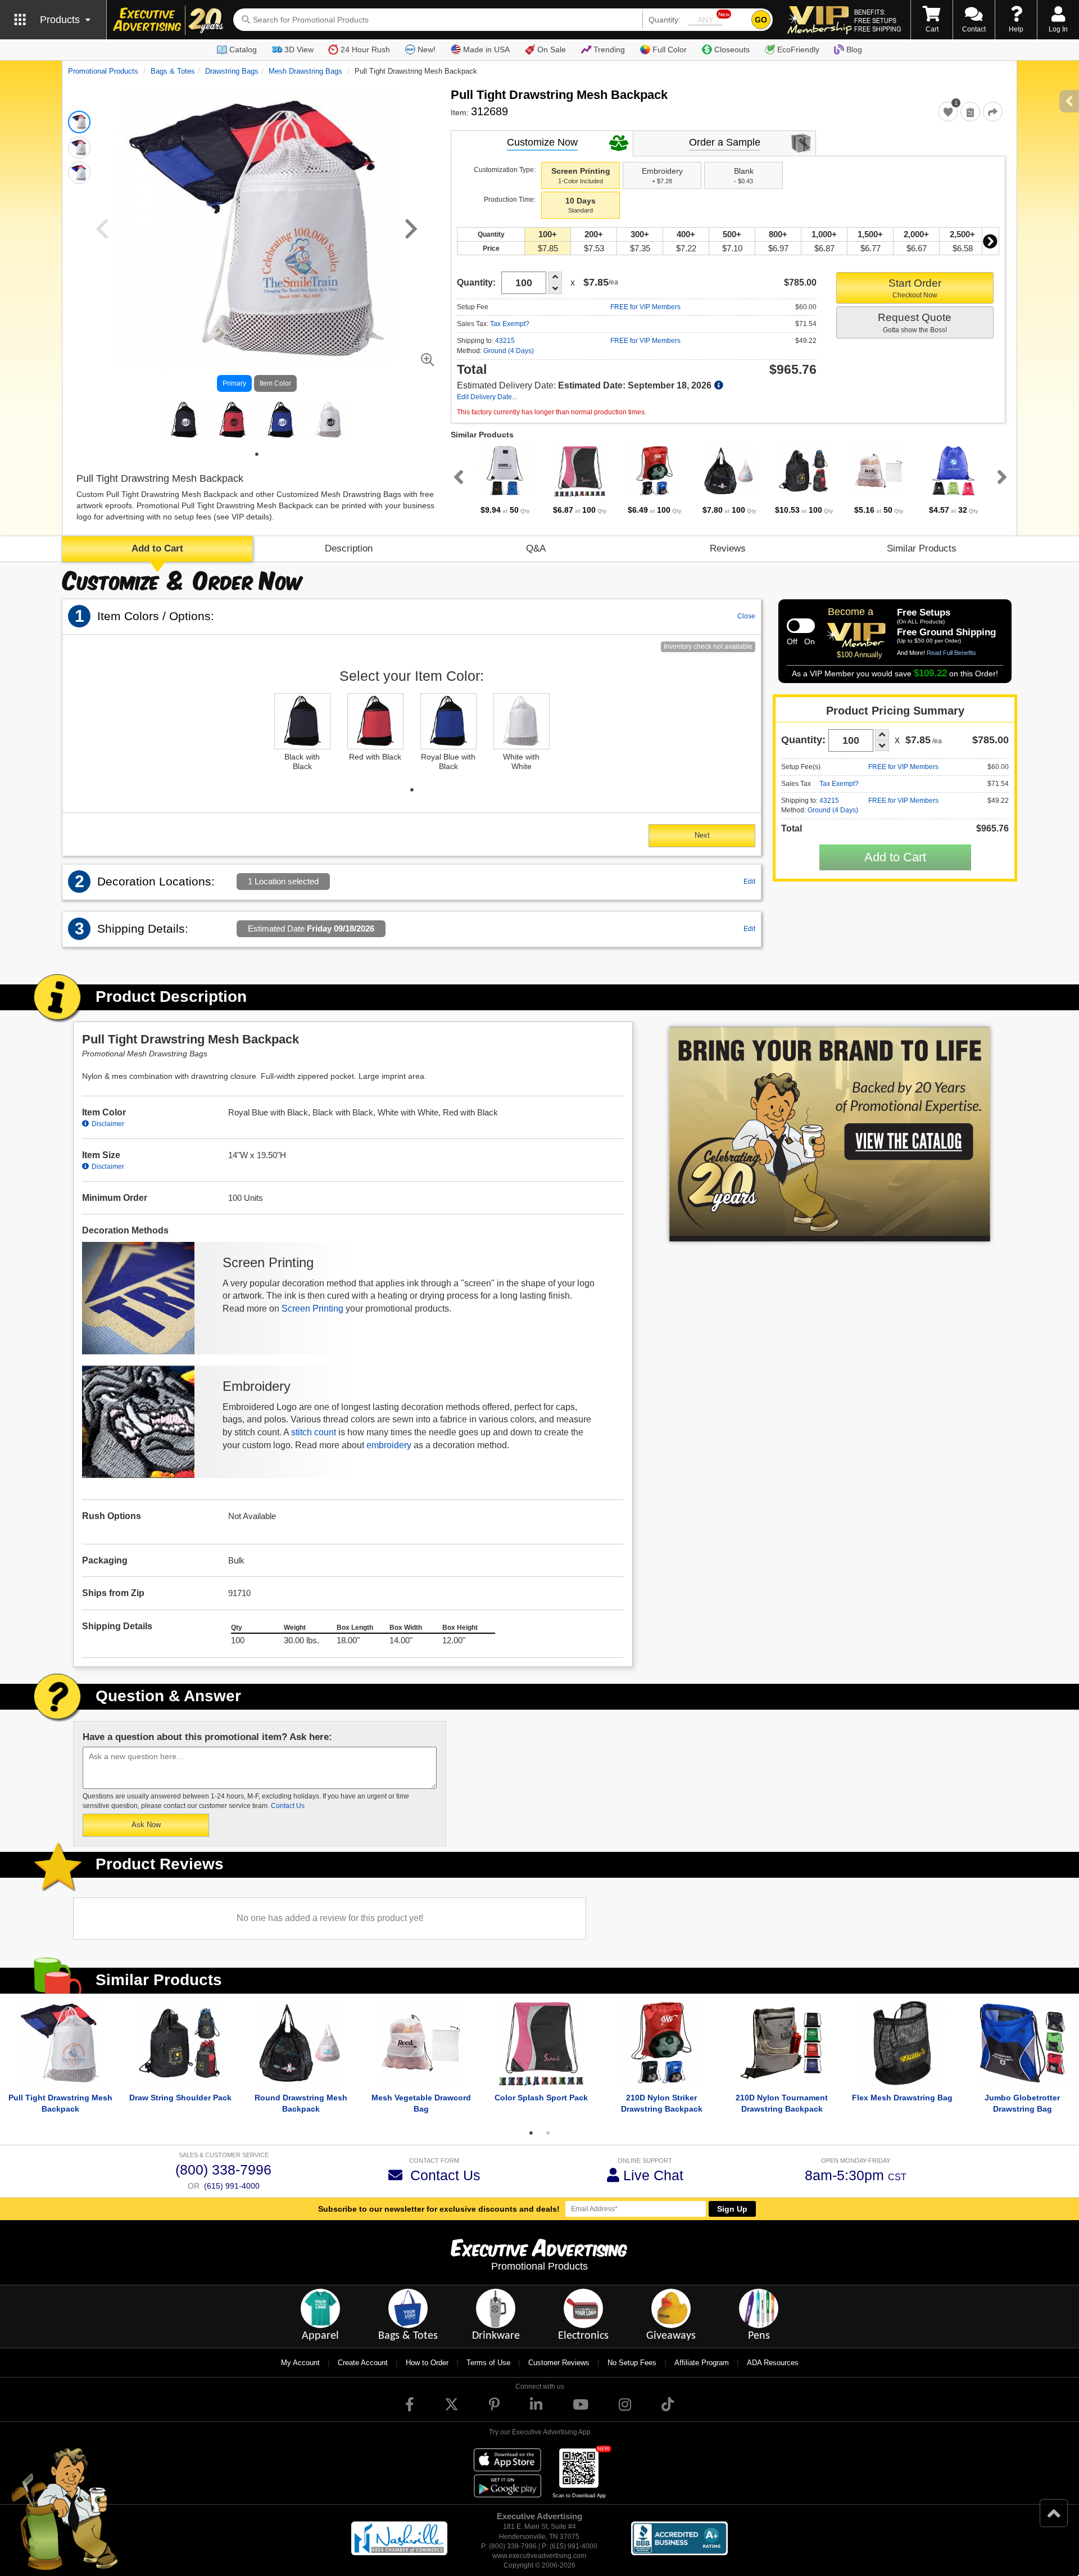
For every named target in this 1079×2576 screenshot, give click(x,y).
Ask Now (146, 1825)
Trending (609, 49)
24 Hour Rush (365, 49)
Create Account (363, 2363)
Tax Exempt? (510, 324)
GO (761, 20)
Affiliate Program (702, 2363)
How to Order (427, 2363)
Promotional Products (103, 71)
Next (990, 241)
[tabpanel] (184, 420)
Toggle (801, 626)
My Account (300, 2363)
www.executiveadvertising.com (539, 2556)
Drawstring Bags (232, 71)
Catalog (243, 49)
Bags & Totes (173, 71)
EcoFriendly (798, 49)
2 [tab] (548, 2133)
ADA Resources (773, 2363)
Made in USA (486, 49)
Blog (854, 49)
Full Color (670, 49)
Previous (456, 477)
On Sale (552, 49)
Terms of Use (488, 2363)
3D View (299, 49)
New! (427, 49)
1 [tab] (257, 454)
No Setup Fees (632, 2363)
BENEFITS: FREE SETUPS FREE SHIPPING (878, 20)
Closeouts (732, 49)
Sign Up (732, 2209)
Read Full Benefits (951, 653)
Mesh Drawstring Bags (305, 71)
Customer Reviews (559, 2363)
